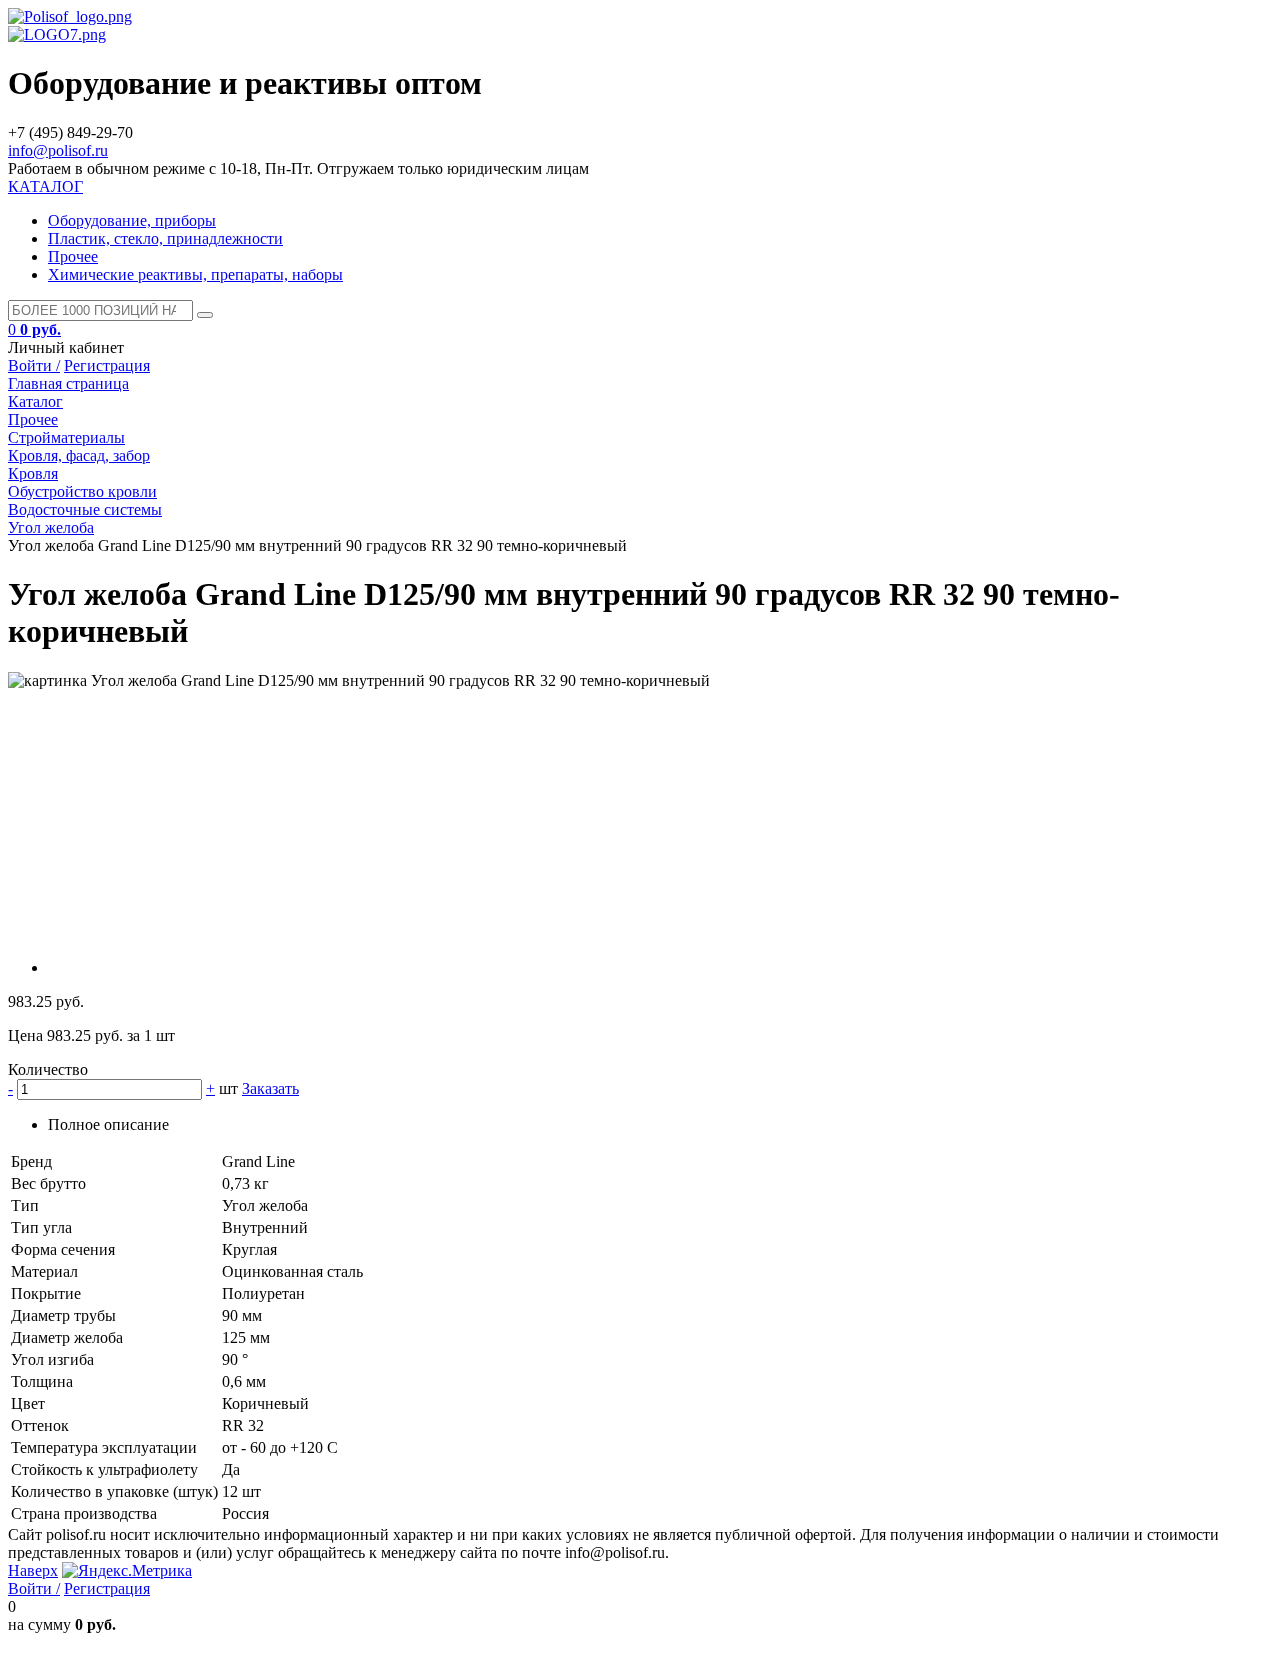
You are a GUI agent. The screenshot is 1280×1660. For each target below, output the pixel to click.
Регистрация (107, 365)
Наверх (33, 1570)
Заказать (270, 1088)
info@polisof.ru (58, 150)
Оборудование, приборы (132, 220)
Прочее (73, 256)
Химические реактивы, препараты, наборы (195, 274)
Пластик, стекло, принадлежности (165, 238)
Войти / (34, 365)
